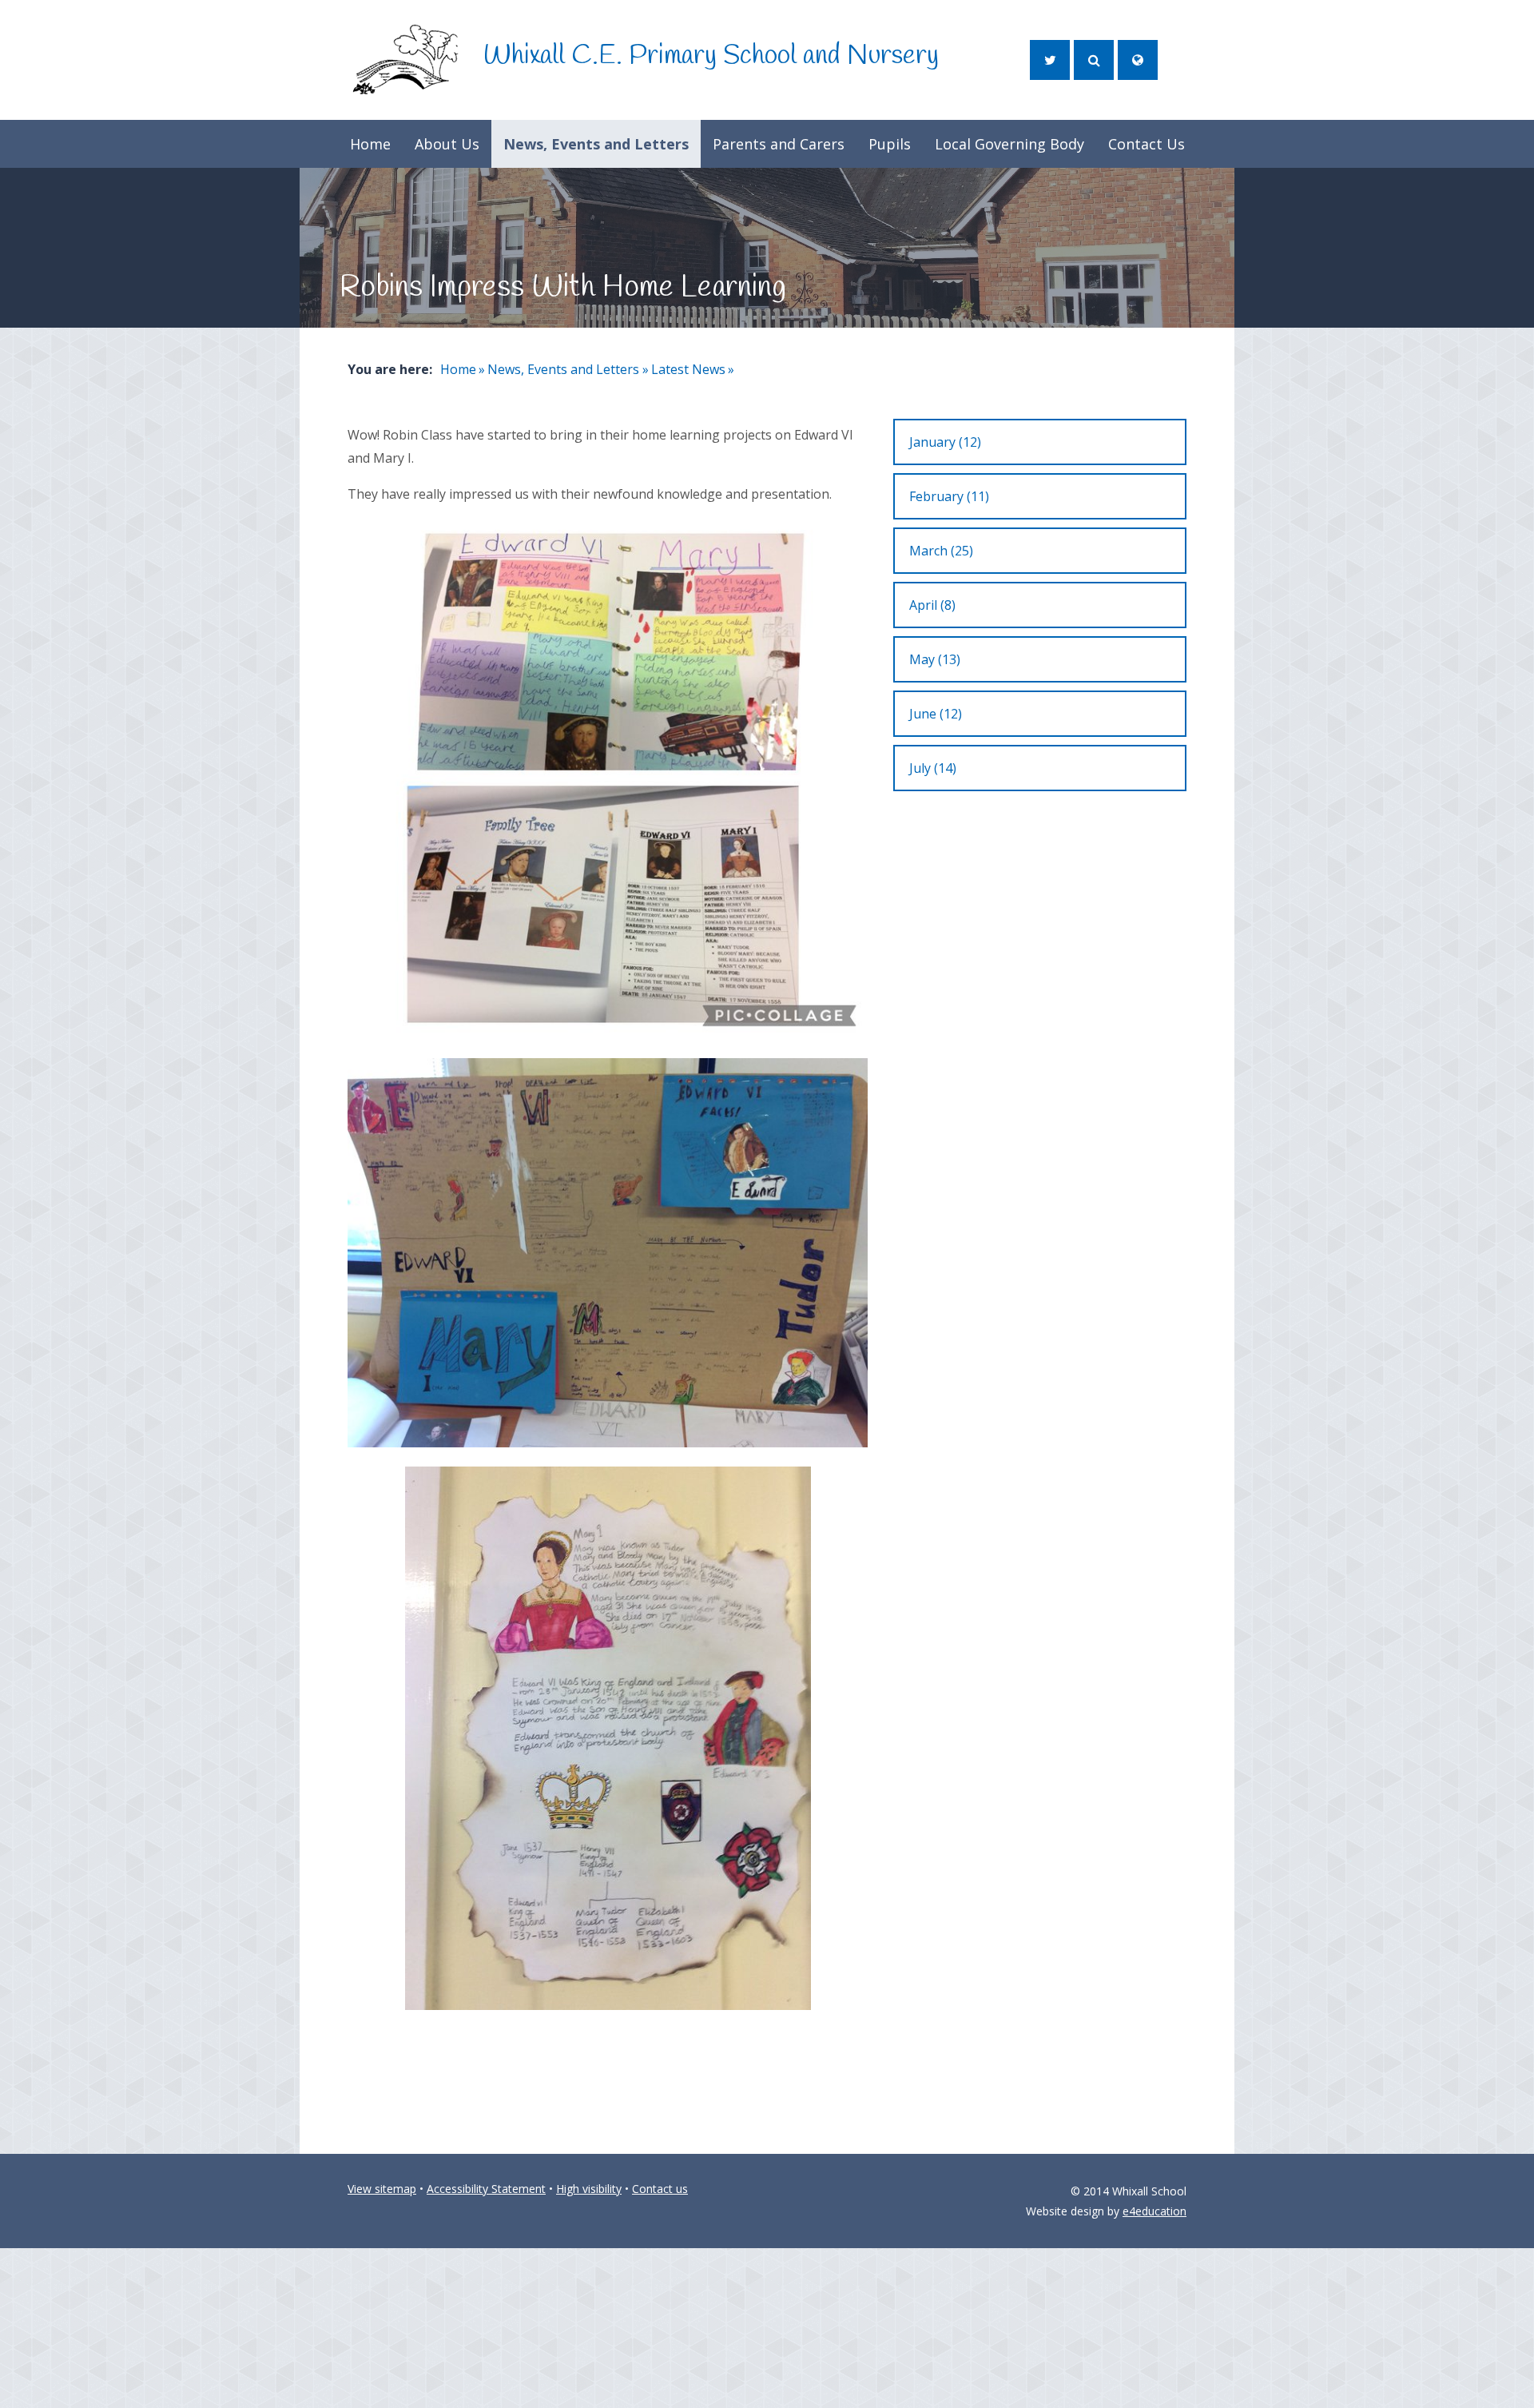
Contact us (660, 2189)
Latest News (688, 369)
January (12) (945, 442)
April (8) (932, 605)
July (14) (933, 768)
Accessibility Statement (486, 2189)
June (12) (936, 714)
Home (458, 369)
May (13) (935, 659)
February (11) (949, 496)
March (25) (941, 551)
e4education (1154, 2211)
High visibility (589, 2189)
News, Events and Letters (563, 369)
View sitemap (382, 2189)
